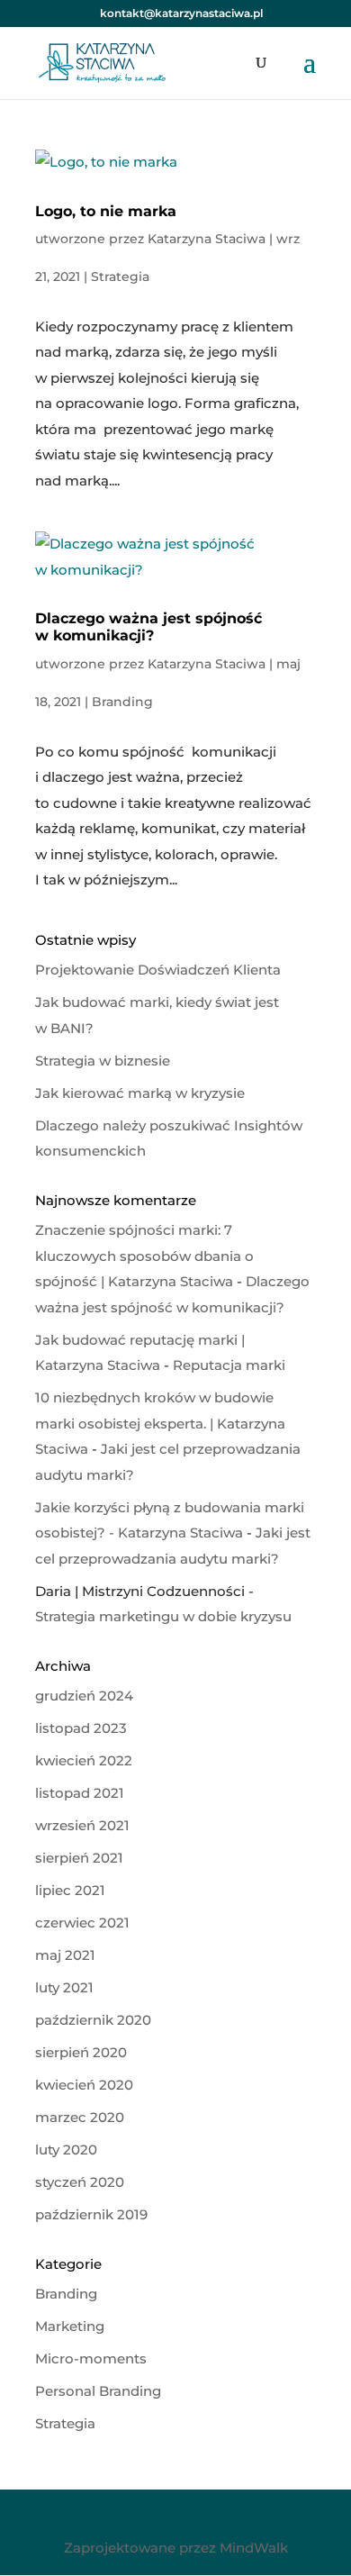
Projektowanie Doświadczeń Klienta (158, 970)
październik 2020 (93, 2020)
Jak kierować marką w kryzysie (140, 1093)
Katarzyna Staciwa (207, 239)
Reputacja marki (229, 1365)
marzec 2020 (80, 2117)
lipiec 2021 (70, 1890)
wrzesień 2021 (82, 1825)
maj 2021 (65, 1955)
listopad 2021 (80, 1793)
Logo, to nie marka (106, 211)
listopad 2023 (81, 1728)
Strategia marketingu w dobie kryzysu (163, 1616)
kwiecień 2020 (84, 2085)
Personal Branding (98, 2391)
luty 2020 (66, 2150)
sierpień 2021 (79, 1858)
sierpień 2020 (81, 2052)
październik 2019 (91, 2214)
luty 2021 (64, 1987)
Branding (122, 702)
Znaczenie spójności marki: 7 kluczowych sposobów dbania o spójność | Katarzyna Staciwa (144, 1256)
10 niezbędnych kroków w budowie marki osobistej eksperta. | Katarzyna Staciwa (160, 1423)
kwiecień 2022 (84, 1760)
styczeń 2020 (80, 2182)
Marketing (70, 2326)
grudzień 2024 (84, 1696)
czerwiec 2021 (82, 1923)
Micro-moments (91, 2358)
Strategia (120, 277)
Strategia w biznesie (103, 1061)
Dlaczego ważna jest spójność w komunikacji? (148, 627)
